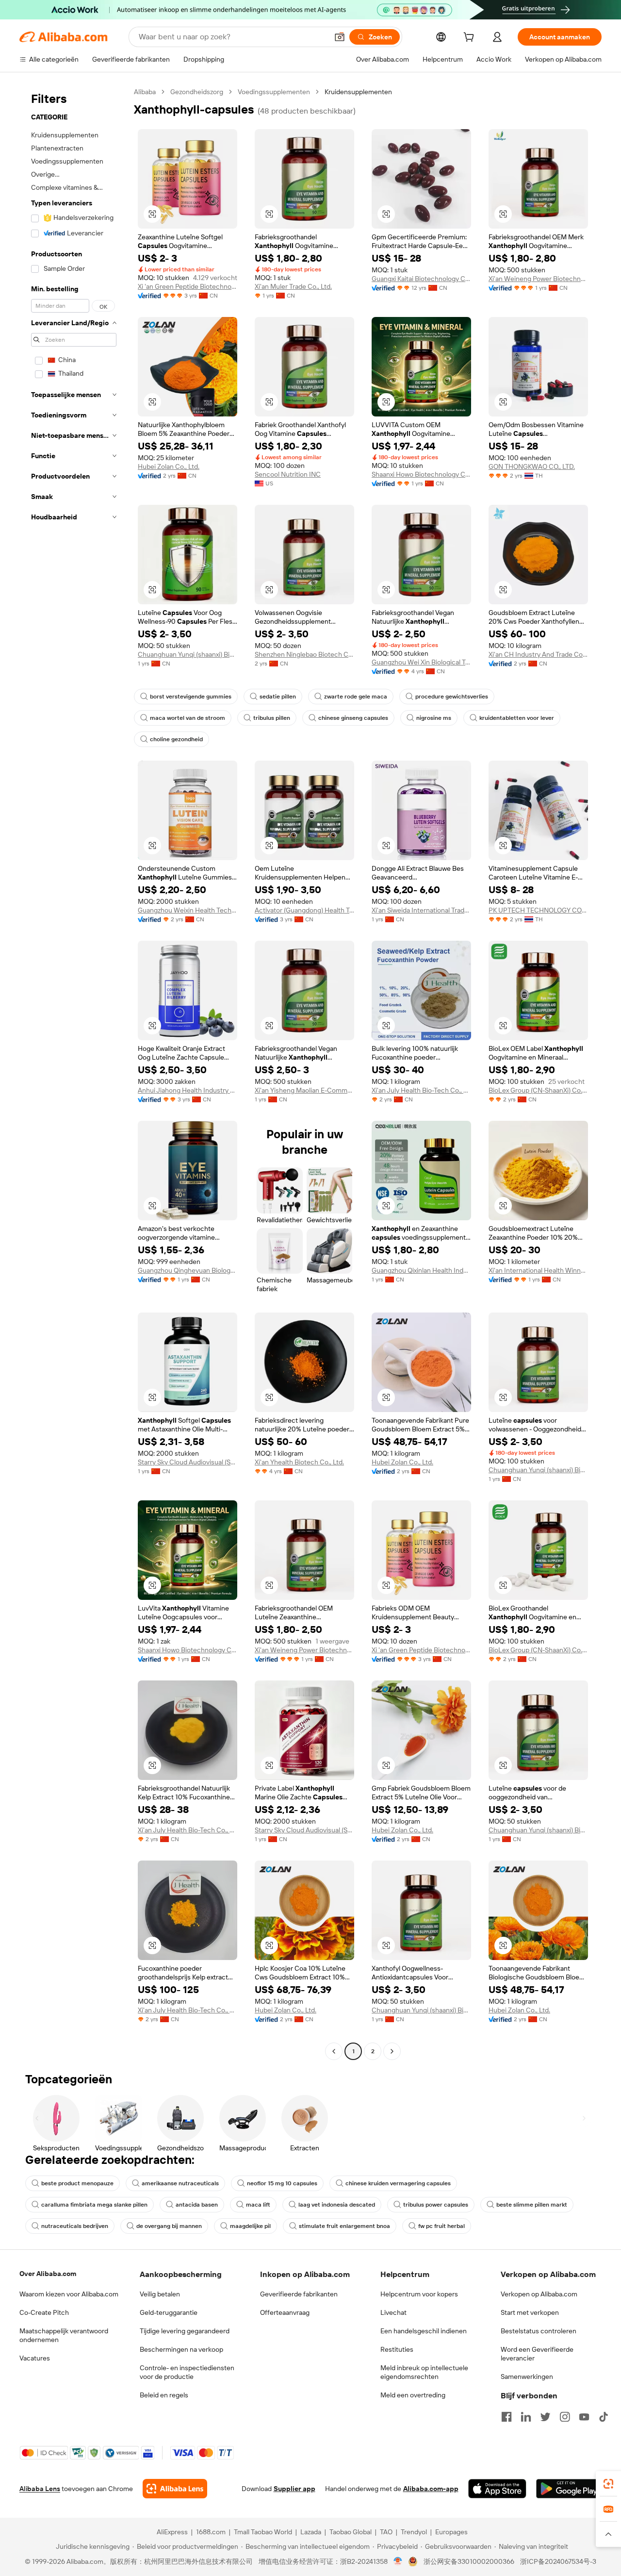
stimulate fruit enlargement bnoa (344, 2226)
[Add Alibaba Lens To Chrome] (175, 2489)
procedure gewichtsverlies (452, 697)
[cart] (471, 38)
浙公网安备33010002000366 (469, 2561)
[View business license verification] (398, 2561)
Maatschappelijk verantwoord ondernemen (64, 2335)
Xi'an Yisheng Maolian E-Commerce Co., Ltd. (304, 1090)
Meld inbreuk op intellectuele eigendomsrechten (424, 2372)
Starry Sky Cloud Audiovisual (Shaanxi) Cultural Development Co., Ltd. (188, 1462)
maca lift (258, 2205)
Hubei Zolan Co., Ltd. (169, 466)
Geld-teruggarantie (169, 2312)
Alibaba (145, 92)
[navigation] (74, 1073)
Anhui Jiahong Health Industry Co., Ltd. (188, 1090)
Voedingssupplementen (274, 92)
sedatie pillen (278, 697)
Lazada (311, 2532)
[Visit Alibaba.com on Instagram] (565, 2417)
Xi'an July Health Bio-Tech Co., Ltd (421, 1090)
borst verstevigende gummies (191, 697)
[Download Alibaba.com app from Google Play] (569, 2489)
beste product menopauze (77, 2183)
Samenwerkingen (527, 2377)
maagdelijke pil (250, 2226)
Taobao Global (351, 2532)
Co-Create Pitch (44, 2312)
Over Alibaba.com (48, 2274)
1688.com (211, 2532)
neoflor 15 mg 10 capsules (282, 2183)
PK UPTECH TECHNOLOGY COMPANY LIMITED (538, 910)
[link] (608, 2484)
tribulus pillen (272, 718)
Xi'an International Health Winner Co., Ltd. (538, 1270)
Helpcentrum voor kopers (419, 2294)
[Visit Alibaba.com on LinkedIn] (526, 2417)
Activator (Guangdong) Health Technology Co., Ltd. (304, 910)
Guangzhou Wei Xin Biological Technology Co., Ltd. (421, 662)
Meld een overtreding (413, 2395)
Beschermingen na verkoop (181, 2349)
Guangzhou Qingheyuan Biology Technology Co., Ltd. (188, 1270)
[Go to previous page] (334, 2051)
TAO (386, 2532)
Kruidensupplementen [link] (358, 92)
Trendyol (414, 2532)
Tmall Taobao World (263, 2532)
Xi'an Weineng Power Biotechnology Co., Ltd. (538, 279)
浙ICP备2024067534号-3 (558, 2561)
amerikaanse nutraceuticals (180, 2183)
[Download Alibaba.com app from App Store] (497, 2489)
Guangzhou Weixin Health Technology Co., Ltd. (188, 910)
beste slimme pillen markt (532, 2205)
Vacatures (35, 2358)
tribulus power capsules (436, 2205)
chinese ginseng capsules (353, 718)
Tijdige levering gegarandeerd (185, 2331)
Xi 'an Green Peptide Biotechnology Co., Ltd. (188, 286)
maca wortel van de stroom (188, 718)
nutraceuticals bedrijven (75, 2226)
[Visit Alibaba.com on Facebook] (507, 2417)
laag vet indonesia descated (337, 2205)
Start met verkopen (530, 2312)
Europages (451, 2532)
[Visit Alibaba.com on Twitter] (545, 2417)
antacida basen (197, 2205)
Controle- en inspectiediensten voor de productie (187, 2372)
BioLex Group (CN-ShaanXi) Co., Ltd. (538, 1090)
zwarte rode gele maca (356, 697)
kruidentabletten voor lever (517, 718)
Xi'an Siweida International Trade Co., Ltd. (421, 910)
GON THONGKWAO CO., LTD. (532, 466)
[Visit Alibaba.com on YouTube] (584, 2417)
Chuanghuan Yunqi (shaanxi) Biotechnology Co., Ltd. (188, 654)
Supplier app (294, 2489)
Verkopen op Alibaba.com (539, 2294)
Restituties (397, 2349)
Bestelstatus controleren (539, 2331)
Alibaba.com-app (431, 2489)
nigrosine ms (434, 718)
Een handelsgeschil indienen (424, 2331)
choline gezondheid (176, 739)
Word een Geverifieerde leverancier (537, 2354)
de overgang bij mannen (169, 2226)
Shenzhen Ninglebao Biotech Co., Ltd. (304, 654)
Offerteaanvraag (285, 2312)
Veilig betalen (160, 2294)
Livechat (393, 2312)
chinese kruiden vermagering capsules (398, 2183)
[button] (340, 37)
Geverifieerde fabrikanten (299, 2294)
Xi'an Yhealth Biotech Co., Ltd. (299, 1462)
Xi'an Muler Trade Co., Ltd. (293, 286)
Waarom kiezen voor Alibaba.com (69, 2294)
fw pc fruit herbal (441, 2226)
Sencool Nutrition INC (288, 474)
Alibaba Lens (40, 2489)
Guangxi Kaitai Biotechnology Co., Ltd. (421, 279)
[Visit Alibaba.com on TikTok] (604, 2417)
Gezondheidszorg (197, 92)
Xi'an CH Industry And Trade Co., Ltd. (538, 654)
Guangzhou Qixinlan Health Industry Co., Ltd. (421, 1270)
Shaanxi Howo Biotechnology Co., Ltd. (421, 474)
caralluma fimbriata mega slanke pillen (94, 2205)
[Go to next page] (392, 2051)
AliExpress (172, 2532)
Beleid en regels (164, 2395)
